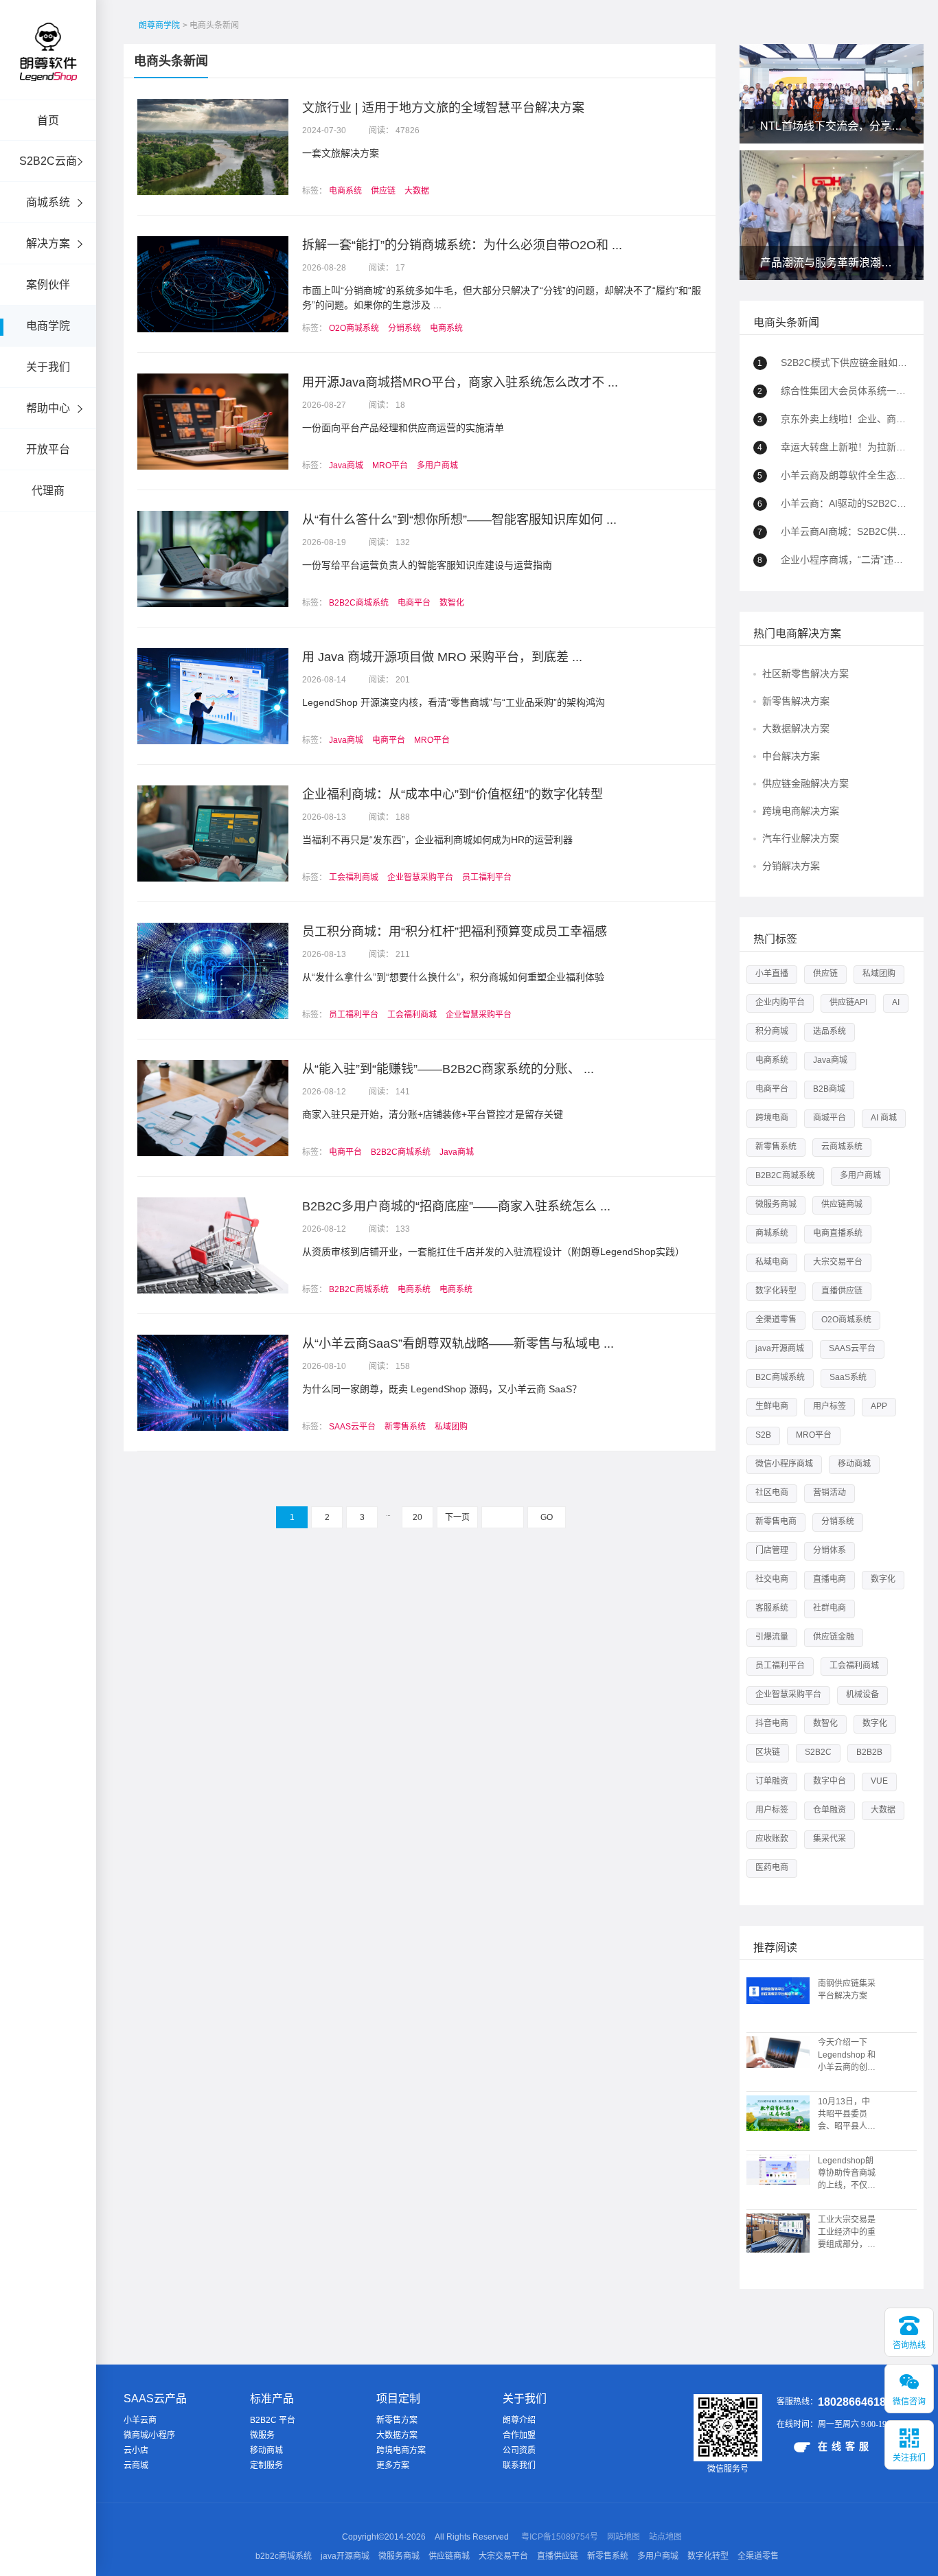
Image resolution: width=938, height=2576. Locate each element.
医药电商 (772, 1867)
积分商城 (772, 1031)
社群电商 (830, 1608)
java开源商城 (780, 1348)
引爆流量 (772, 1637)
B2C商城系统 (780, 1377)
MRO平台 (390, 465)
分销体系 (830, 1550)
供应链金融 (834, 1637)
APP (879, 1406)
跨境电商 (772, 1118)
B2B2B (869, 1752)
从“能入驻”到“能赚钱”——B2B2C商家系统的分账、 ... (448, 1069)
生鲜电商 (772, 1406)
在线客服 (845, 2446)
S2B (763, 1435)
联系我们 (519, 2465)
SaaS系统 (848, 1377)
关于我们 (48, 367)
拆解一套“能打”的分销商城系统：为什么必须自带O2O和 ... (462, 245)
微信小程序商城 (784, 1464)
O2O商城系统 (354, 328)
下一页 (457, 1517)
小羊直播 (772, 974)
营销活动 (830, 1493)
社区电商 (772, 1493)
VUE (879, 1781)
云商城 (136, 2465)
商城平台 (830, 1118)
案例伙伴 (48, 285)
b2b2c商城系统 (284, 2556)
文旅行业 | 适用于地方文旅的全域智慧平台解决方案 (443, 108)
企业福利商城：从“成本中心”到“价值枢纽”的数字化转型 (453, 794)
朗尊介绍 (519, 2420)
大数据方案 (397, 2435)
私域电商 (772, 1262)
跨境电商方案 (401, 2450)
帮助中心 (48, 408)
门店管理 (772, 1550)
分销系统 (404, 328)
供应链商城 (842, 1204)
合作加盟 (519, 2435)
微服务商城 (776, 1204)
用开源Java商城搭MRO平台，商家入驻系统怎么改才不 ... (460, 382)
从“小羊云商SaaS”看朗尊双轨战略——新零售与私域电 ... (458, 1344)
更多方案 (393, 2465)
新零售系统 (405, 1427)
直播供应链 (842, 1291)
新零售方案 (397, 2420)
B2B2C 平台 (273, 2420)
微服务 (262, 2435)
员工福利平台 (487, 877)
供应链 (383, 191)
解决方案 (48, 243)
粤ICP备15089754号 (560, 2537)
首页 (48, 120)
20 (417, 1517)
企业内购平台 (780, 1002)
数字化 (883, 1579)
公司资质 (519, 2450)
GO (547, 1517)
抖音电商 (772, 1723)
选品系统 (830, 1031)
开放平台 (48, 449)
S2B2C (818, 1752)
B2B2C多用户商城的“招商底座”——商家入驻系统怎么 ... (456, 1206)
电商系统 (345, 191)
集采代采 (830, 1839)
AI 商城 (884, 1118)
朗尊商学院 (159, 25)
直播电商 (830, 1579)
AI (896, 1002)
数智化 (452, 603)
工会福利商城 (354, 877)
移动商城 (854, 1464)
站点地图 (665, 2537)
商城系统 (48, 202)
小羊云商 (140, 2420)
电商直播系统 (838, 1233)
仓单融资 (830, 1810)
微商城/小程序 (149, 2435)
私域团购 (451, 1427)
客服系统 (772, 1608)
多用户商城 (437, 465)
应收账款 (772, 1839)
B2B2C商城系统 (359, 603)
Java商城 (346, 465)
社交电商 (772, 1579)
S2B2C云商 (48, 161)
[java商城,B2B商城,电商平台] (48, 70)
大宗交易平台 (838, 1262)
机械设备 (862, 1694)
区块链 (768, 1752)
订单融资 (772, 1781)
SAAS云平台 (352, 1427)
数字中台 (830, 1781)
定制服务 (266, 2465)
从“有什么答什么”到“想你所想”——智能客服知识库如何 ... (459, 520)
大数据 (417, 191)
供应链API (848, 1002)
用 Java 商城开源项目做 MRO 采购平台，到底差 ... (442, 657)
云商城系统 (842, 1147)
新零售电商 (776, 1521)
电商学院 (48, 326)
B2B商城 (829, 1089)
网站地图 (624, 2537)
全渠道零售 (776, 1320)
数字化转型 (776, 1291)
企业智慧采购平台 (420, 877)
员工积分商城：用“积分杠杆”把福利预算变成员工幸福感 (455, 932)
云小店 (136, 2450)
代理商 (48, 491)
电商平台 (414, 603)
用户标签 (830, 1406)
